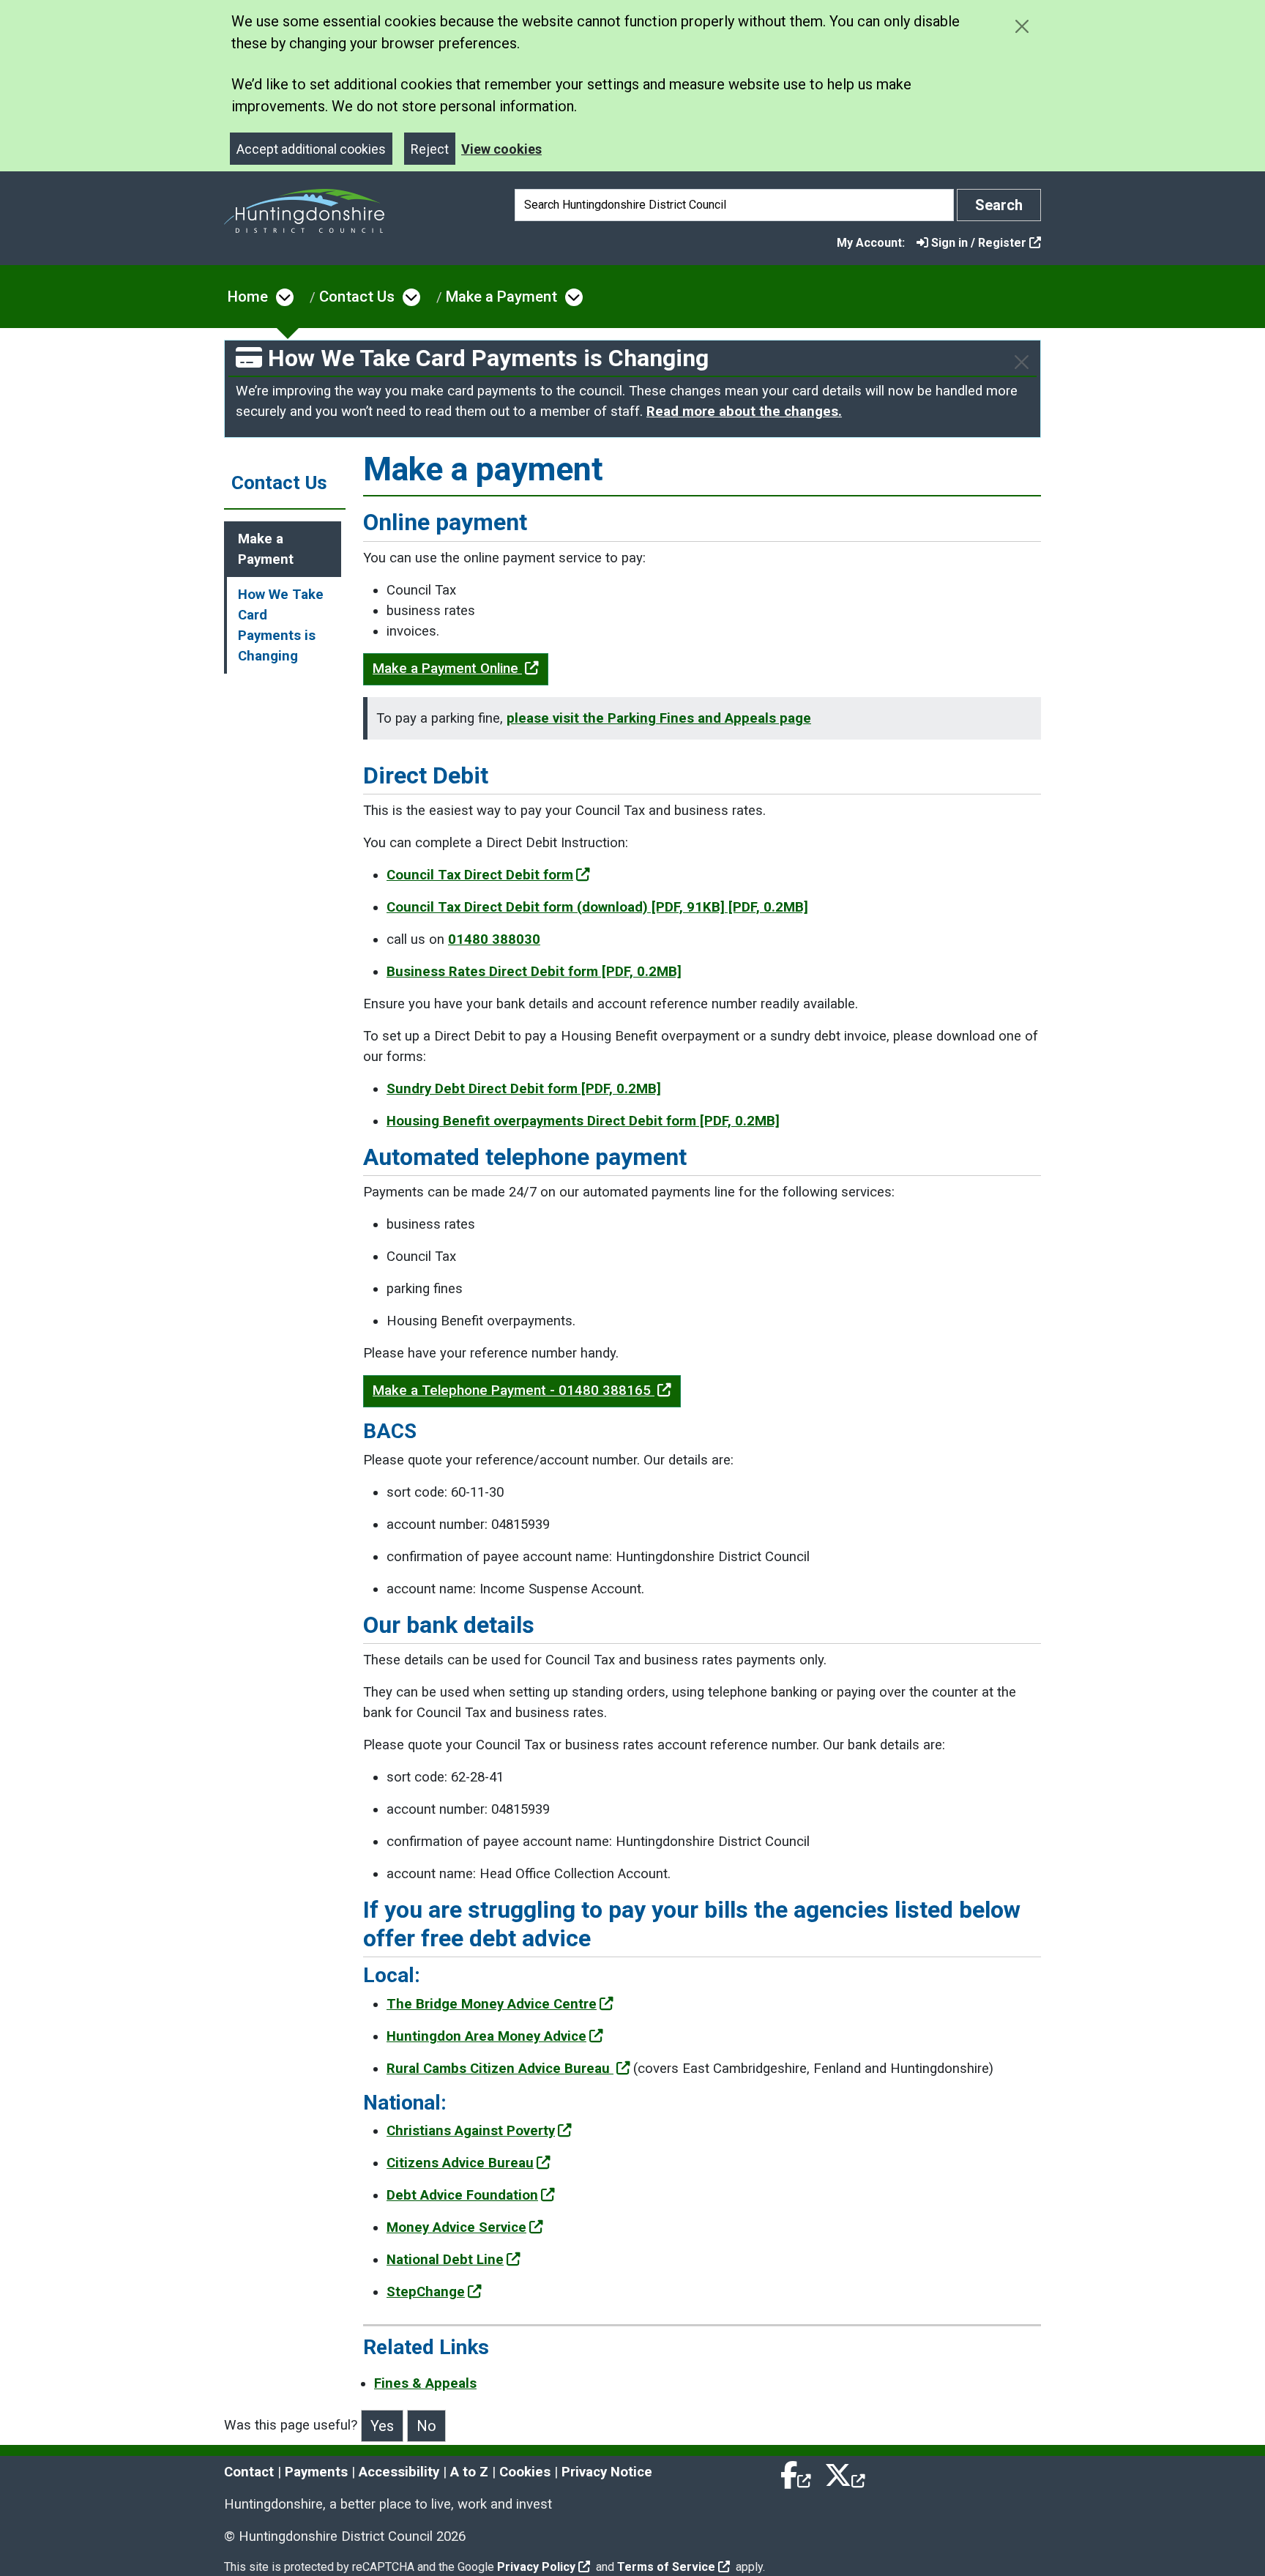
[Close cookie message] (1022, 26)
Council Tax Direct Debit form (480, 875)
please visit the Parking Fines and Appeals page (659, 718)
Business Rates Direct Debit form (534, 972)
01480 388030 (494, 939)
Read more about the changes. (744, 412)
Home (248, 297)
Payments (316, 2472)
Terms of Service (666, 2567)
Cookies (525, 2472)
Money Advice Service (456, 2227)
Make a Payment (501, 297)
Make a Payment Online (447, 669)
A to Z (469, 2472)
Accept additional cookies (311, 149)
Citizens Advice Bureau (460, 2163)
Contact (249, 2472)
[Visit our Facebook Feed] (796, 2472)
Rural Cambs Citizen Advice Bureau (500, 2069)
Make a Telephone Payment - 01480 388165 (514, 1391)
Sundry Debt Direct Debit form (524, 1089)
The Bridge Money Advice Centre (492, 2004)
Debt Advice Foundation (462, 2195)
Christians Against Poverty (471, 2131)
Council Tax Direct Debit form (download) (597, 907)
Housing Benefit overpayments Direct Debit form (583, 1121)
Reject (430, 149)
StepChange (426, 2292)
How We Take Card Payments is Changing (281, 625)
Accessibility (399, 2472)
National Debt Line (445, 2260)
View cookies (501, 149)
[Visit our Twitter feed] (845, 2472)
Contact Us (357, 297)
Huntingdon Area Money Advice (486, 2036)
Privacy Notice (607, 2472)
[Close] (1022, 362)
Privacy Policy (536, 2567)
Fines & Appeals (425, 2383)
